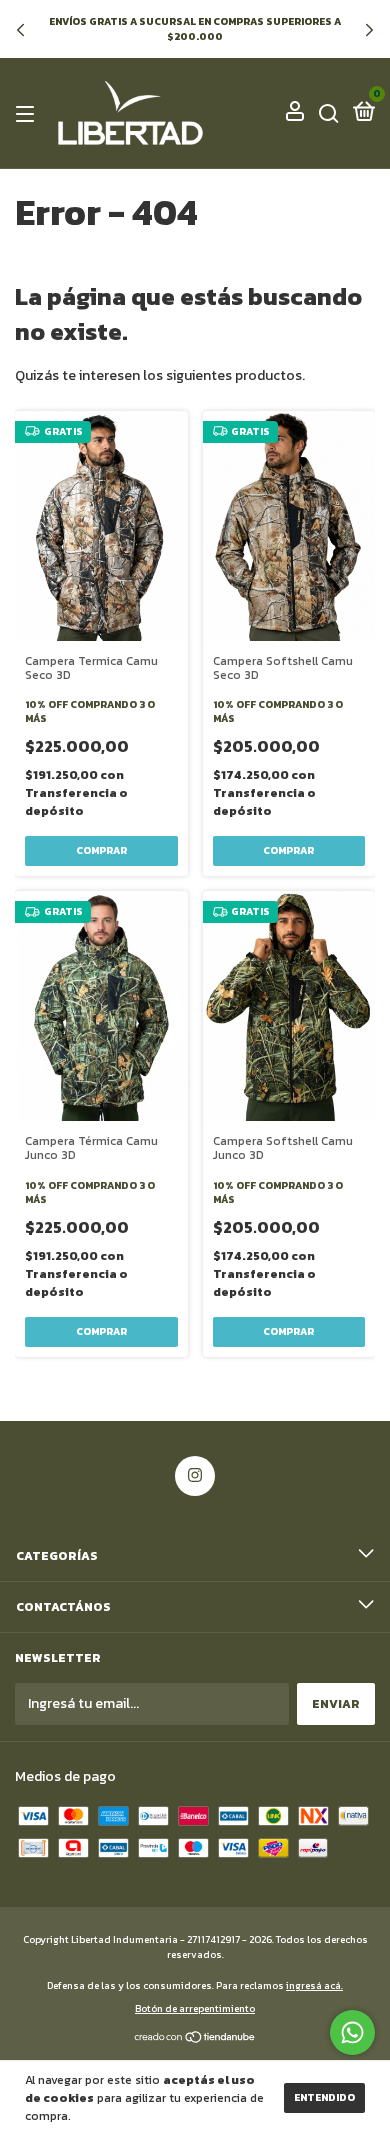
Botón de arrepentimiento (195, 2008)
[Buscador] (329, 114)
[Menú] (28, 114)
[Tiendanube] (195, 2039)
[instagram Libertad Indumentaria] (195, 1476)
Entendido (324, 2097)
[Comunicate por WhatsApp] (352, 2032)
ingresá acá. (314, 1985)
